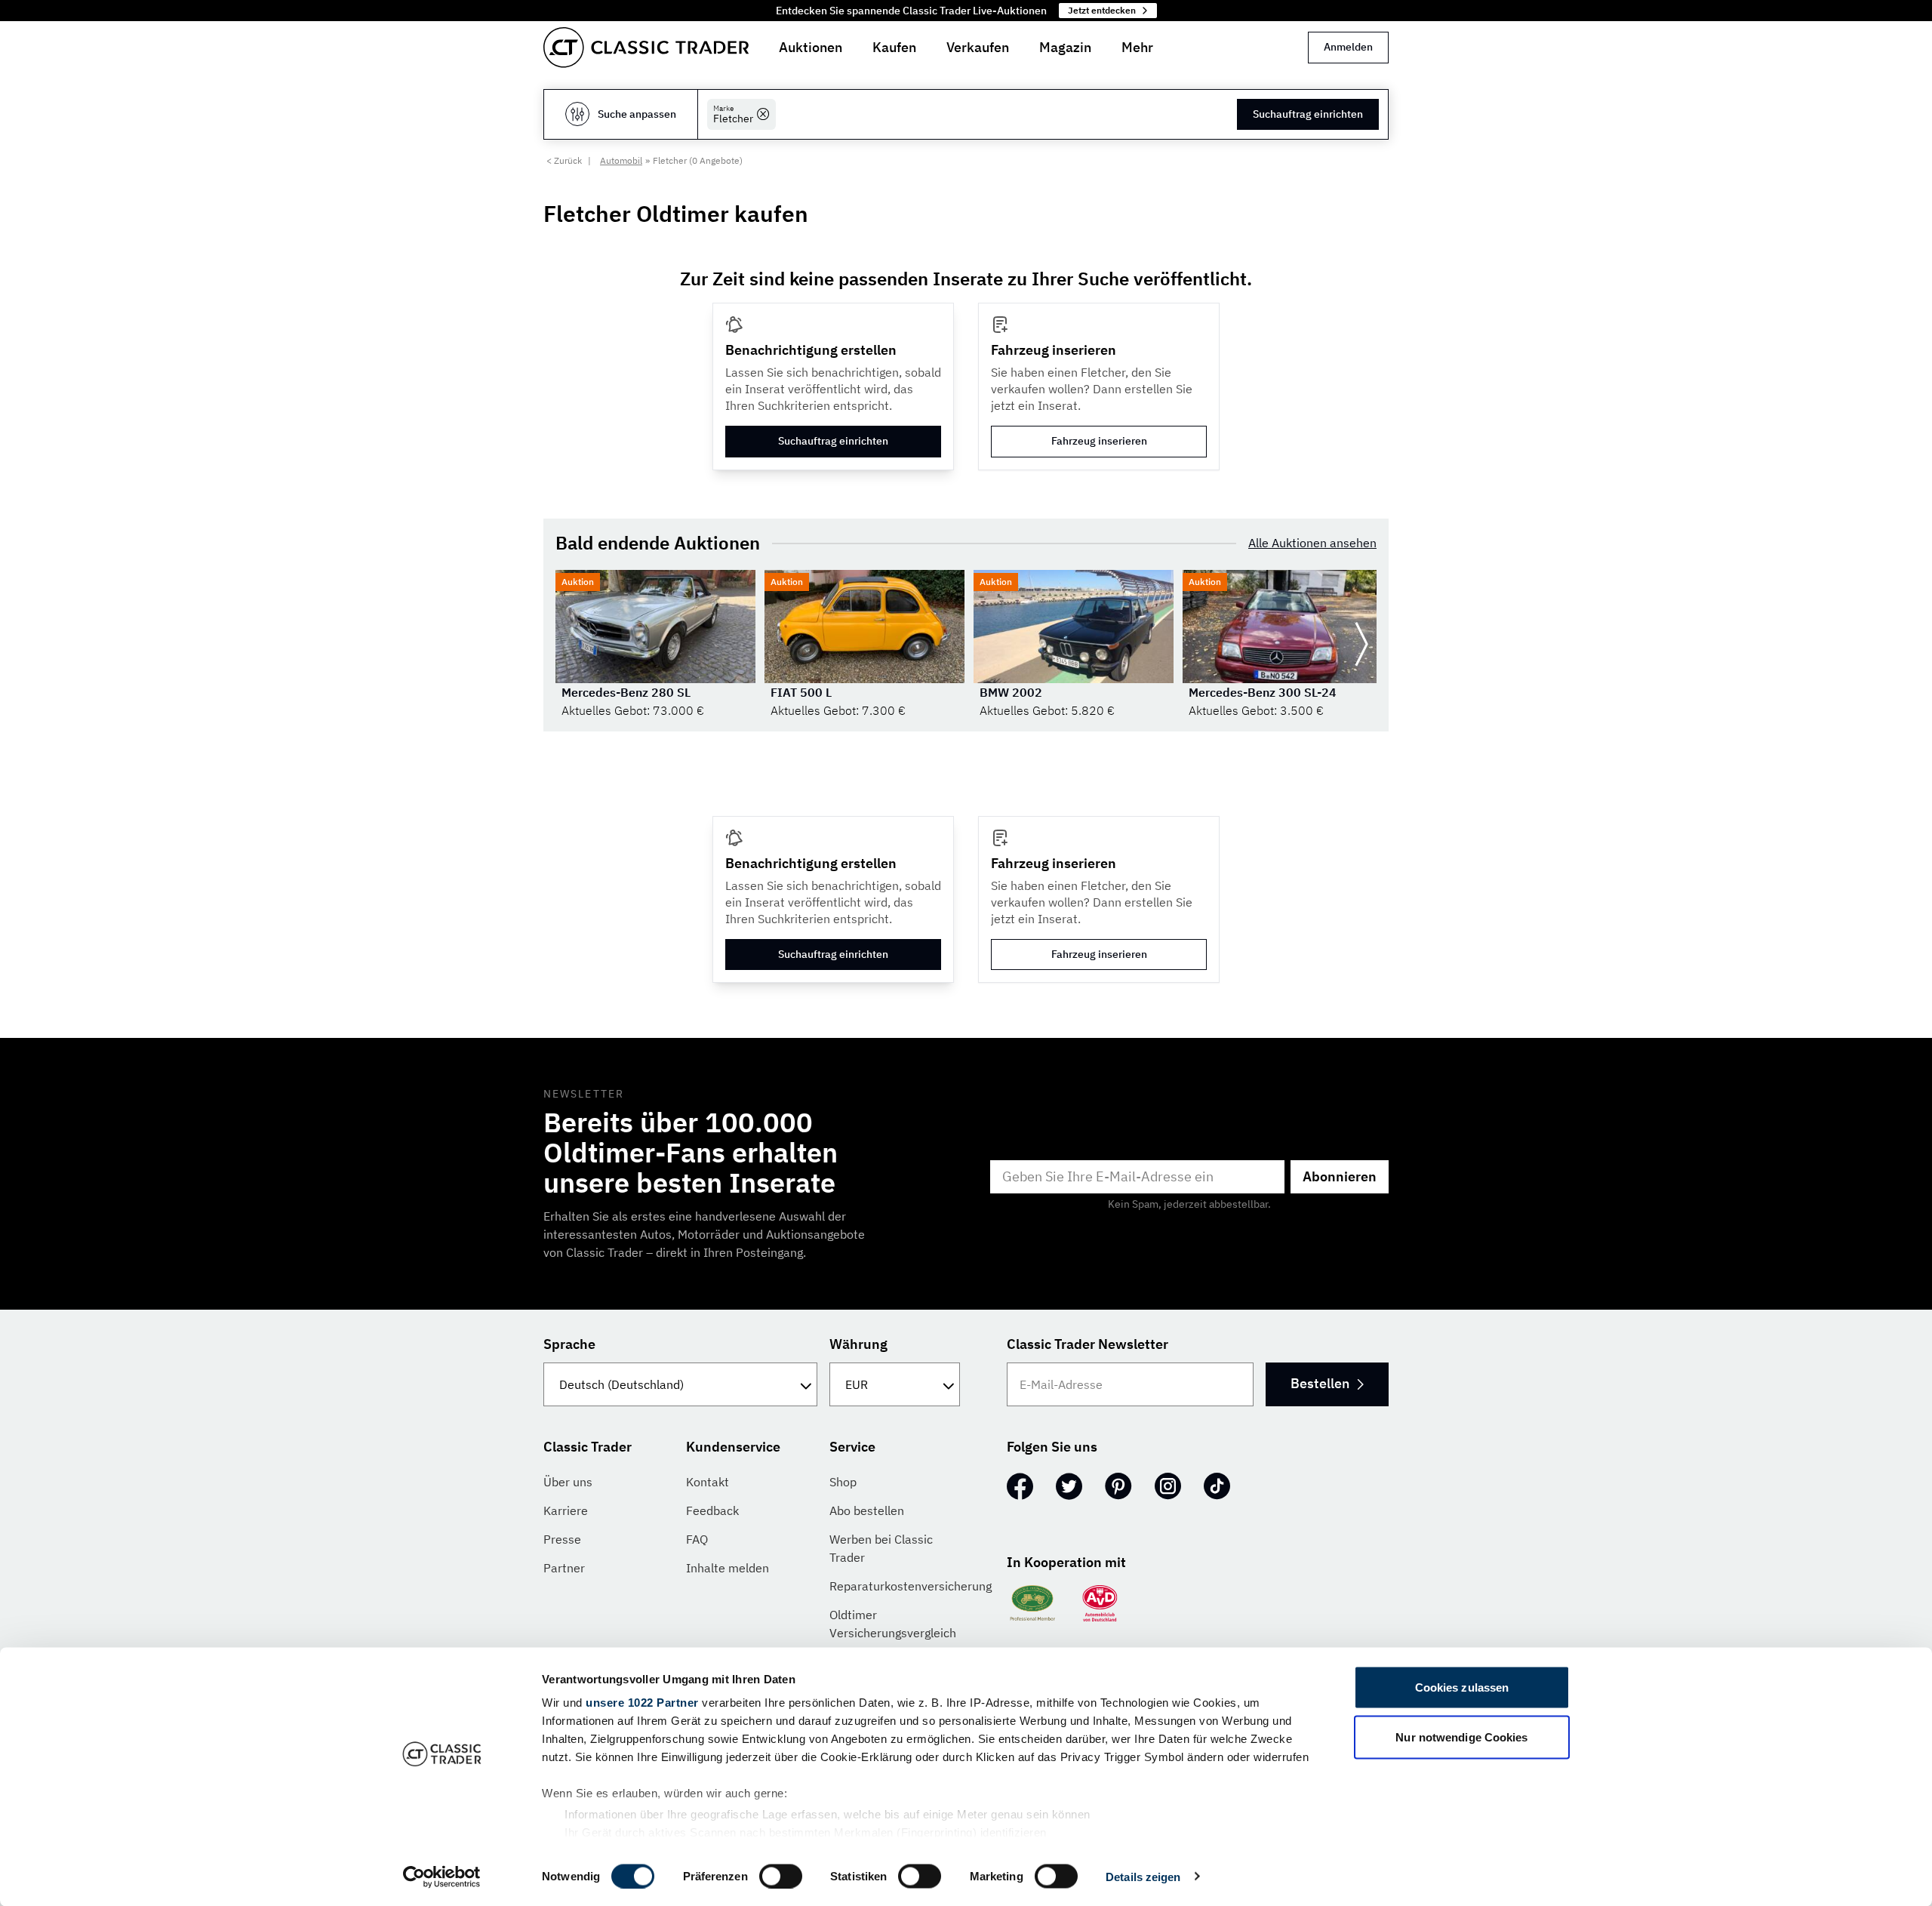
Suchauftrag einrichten (1308, 114)
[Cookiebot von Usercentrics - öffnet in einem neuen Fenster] (442, 1877)
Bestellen (1320, 1383)
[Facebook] (1020, 1486)
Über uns (568, 1482)
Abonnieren (1340, 1176)
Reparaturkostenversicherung (911, 1586)
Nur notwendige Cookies (1461, 1737)
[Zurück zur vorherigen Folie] (571, 645)
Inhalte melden (728, 1568)
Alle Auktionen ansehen (1312, 543)
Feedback (712, 1510)
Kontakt (708, 1482)
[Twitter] (1069, 1486)
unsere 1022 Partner (642, 1703)
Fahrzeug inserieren (1099, 441)
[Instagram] (1168, 1486)
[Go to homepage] (646, 48)
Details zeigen (1143, 1876)
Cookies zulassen (1462, 1687)
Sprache (569, 1344)
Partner (564, 1568)
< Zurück (564, 160)
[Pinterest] (1118, 1486)
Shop (843, 1482)
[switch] (781, 1876)
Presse (562, 1539)
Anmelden (1348, 47)
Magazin (1065, 47)
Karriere (566, 1510)
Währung (858, 1344)
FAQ (697, 1539)
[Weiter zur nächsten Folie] (1361, 645)
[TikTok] (1217, 1486)
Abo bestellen (867, 1510)
